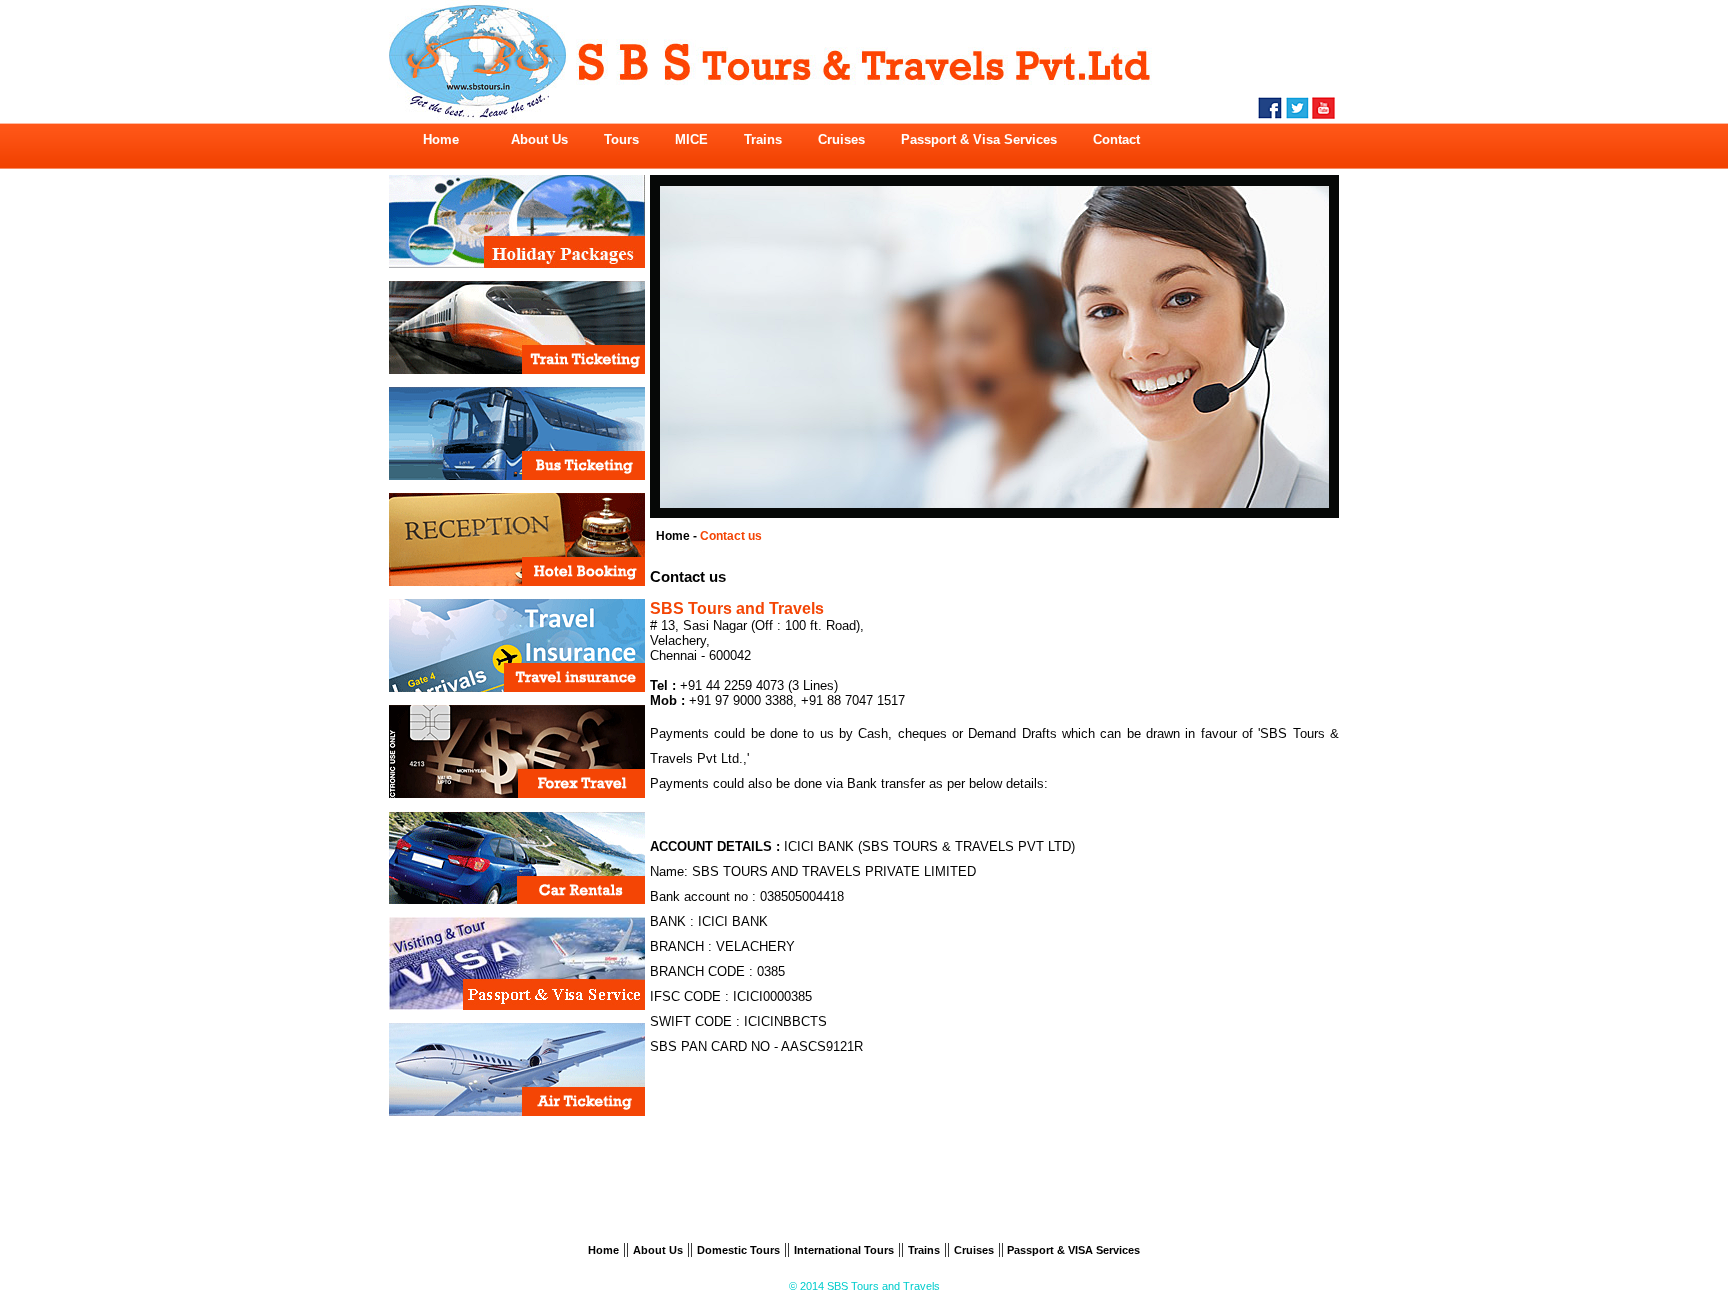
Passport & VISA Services (1072, 1250)
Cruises (974, 1250)
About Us (658, 1250)
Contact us (731, 536)
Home (603, 1250)
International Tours (844, 1250)
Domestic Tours (738, 1250)
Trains (924, 1250)
